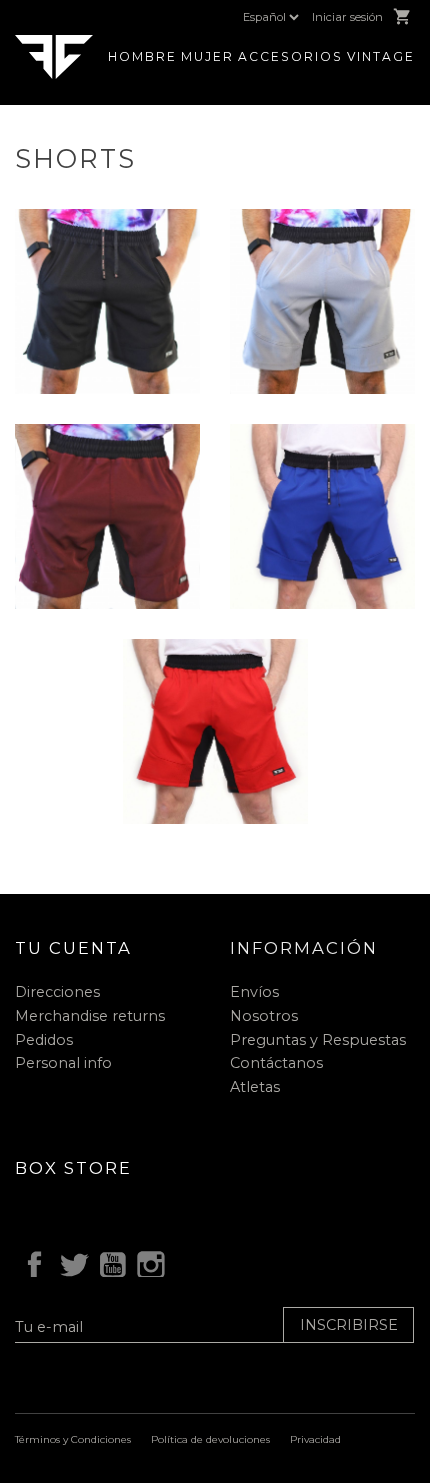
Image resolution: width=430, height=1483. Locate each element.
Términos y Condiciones (73, 1439)
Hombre (142, 56)
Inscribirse (349, 1325)
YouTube (109, 1262)
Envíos (254, 992)
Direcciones (57, 992)
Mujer (207, 56)
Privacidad (315, 1439)
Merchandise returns (90, 1016)
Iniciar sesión (347, 17)
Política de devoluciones (210, 1439)
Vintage (381, 56)
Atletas (255, 1087)
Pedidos (44, 1040)
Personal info (63, 1063)
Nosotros (264, 1016)
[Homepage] (54, 55)
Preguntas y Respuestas (318, 1040)
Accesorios (290, 56)
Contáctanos (276, 1063)
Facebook (31, 1262)
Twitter (70, 1262)
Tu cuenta (73, 948)
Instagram (148, 1262)
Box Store (73, 1168)
